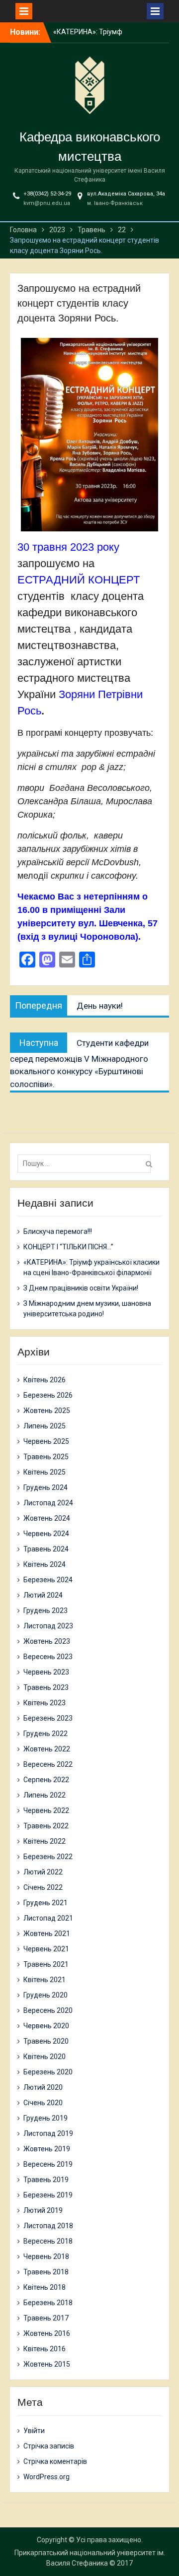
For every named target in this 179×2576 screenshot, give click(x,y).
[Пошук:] (87, 1163)
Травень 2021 (46, 1964)
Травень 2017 (46, 2318)
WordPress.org (46, 2477)
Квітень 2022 (45, 1841)
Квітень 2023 (45, 1703)
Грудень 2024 (45, 1487)
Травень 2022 (46, 1826)
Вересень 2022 (48, 1764)
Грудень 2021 (45, 1903)
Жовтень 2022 (47, 1749)
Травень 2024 (46, 1549)
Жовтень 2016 (47, 2333)
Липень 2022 (45, 1795)
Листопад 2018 (48, 2226)
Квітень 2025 (45, 1472)
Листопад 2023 (48, 1626)
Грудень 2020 (45, 1995)
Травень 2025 (46, 1457)
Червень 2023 (46, 1672)
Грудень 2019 (45, 2118)
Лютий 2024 (43, 1595)
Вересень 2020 (48, 2010)
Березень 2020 (48, 2072)
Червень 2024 (46, 1534)
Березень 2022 (48, 1857)
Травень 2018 (46, 2272)
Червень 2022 (46, 1810)
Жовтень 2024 (47, 1518)
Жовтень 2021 (47, 1933)
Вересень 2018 (48, 2241)
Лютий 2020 (43, 2087)
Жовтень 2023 (47, 1641)
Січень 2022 (43, 1887)
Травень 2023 (46, 1687)
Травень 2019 (46, 2180)
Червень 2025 (46, 1441)
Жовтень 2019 (47, 2149)
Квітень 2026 (45, 1380)
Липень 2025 (45, 1426)
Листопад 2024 (48, 1503)
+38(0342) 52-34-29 (47, 194)
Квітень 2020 (45, 2057)
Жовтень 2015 (47, 2364)
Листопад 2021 (48, 1918)
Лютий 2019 (43, 2210)
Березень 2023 (48, 1718)
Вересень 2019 (48, 2164)
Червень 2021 (46, 1949)
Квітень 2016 (45, 2349)
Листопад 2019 (48, 2133)
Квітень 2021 (45, 1980)
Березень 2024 (48, 1580)
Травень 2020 (46, 2041)
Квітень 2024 (45, 1564)
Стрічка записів (49, 2446)
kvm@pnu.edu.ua (47, 203)
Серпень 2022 (46, 1780)
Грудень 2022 (45, 1734)
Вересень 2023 (48, 1657)
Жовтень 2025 (47, 1411)
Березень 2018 (48, 2303)
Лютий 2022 (43, 1872)
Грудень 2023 (45, 1610)
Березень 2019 (48, 2195)
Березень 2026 (48, 1395)
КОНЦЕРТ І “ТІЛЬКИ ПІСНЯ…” (68, 1247)
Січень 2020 (43, 2103)
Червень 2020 (46, 2026)
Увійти (34, 2431)
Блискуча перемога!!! (88, 37)
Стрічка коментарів (55, 2461)
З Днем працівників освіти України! (81, 1288)
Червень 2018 (46, 2256)
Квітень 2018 (45, 2287)
